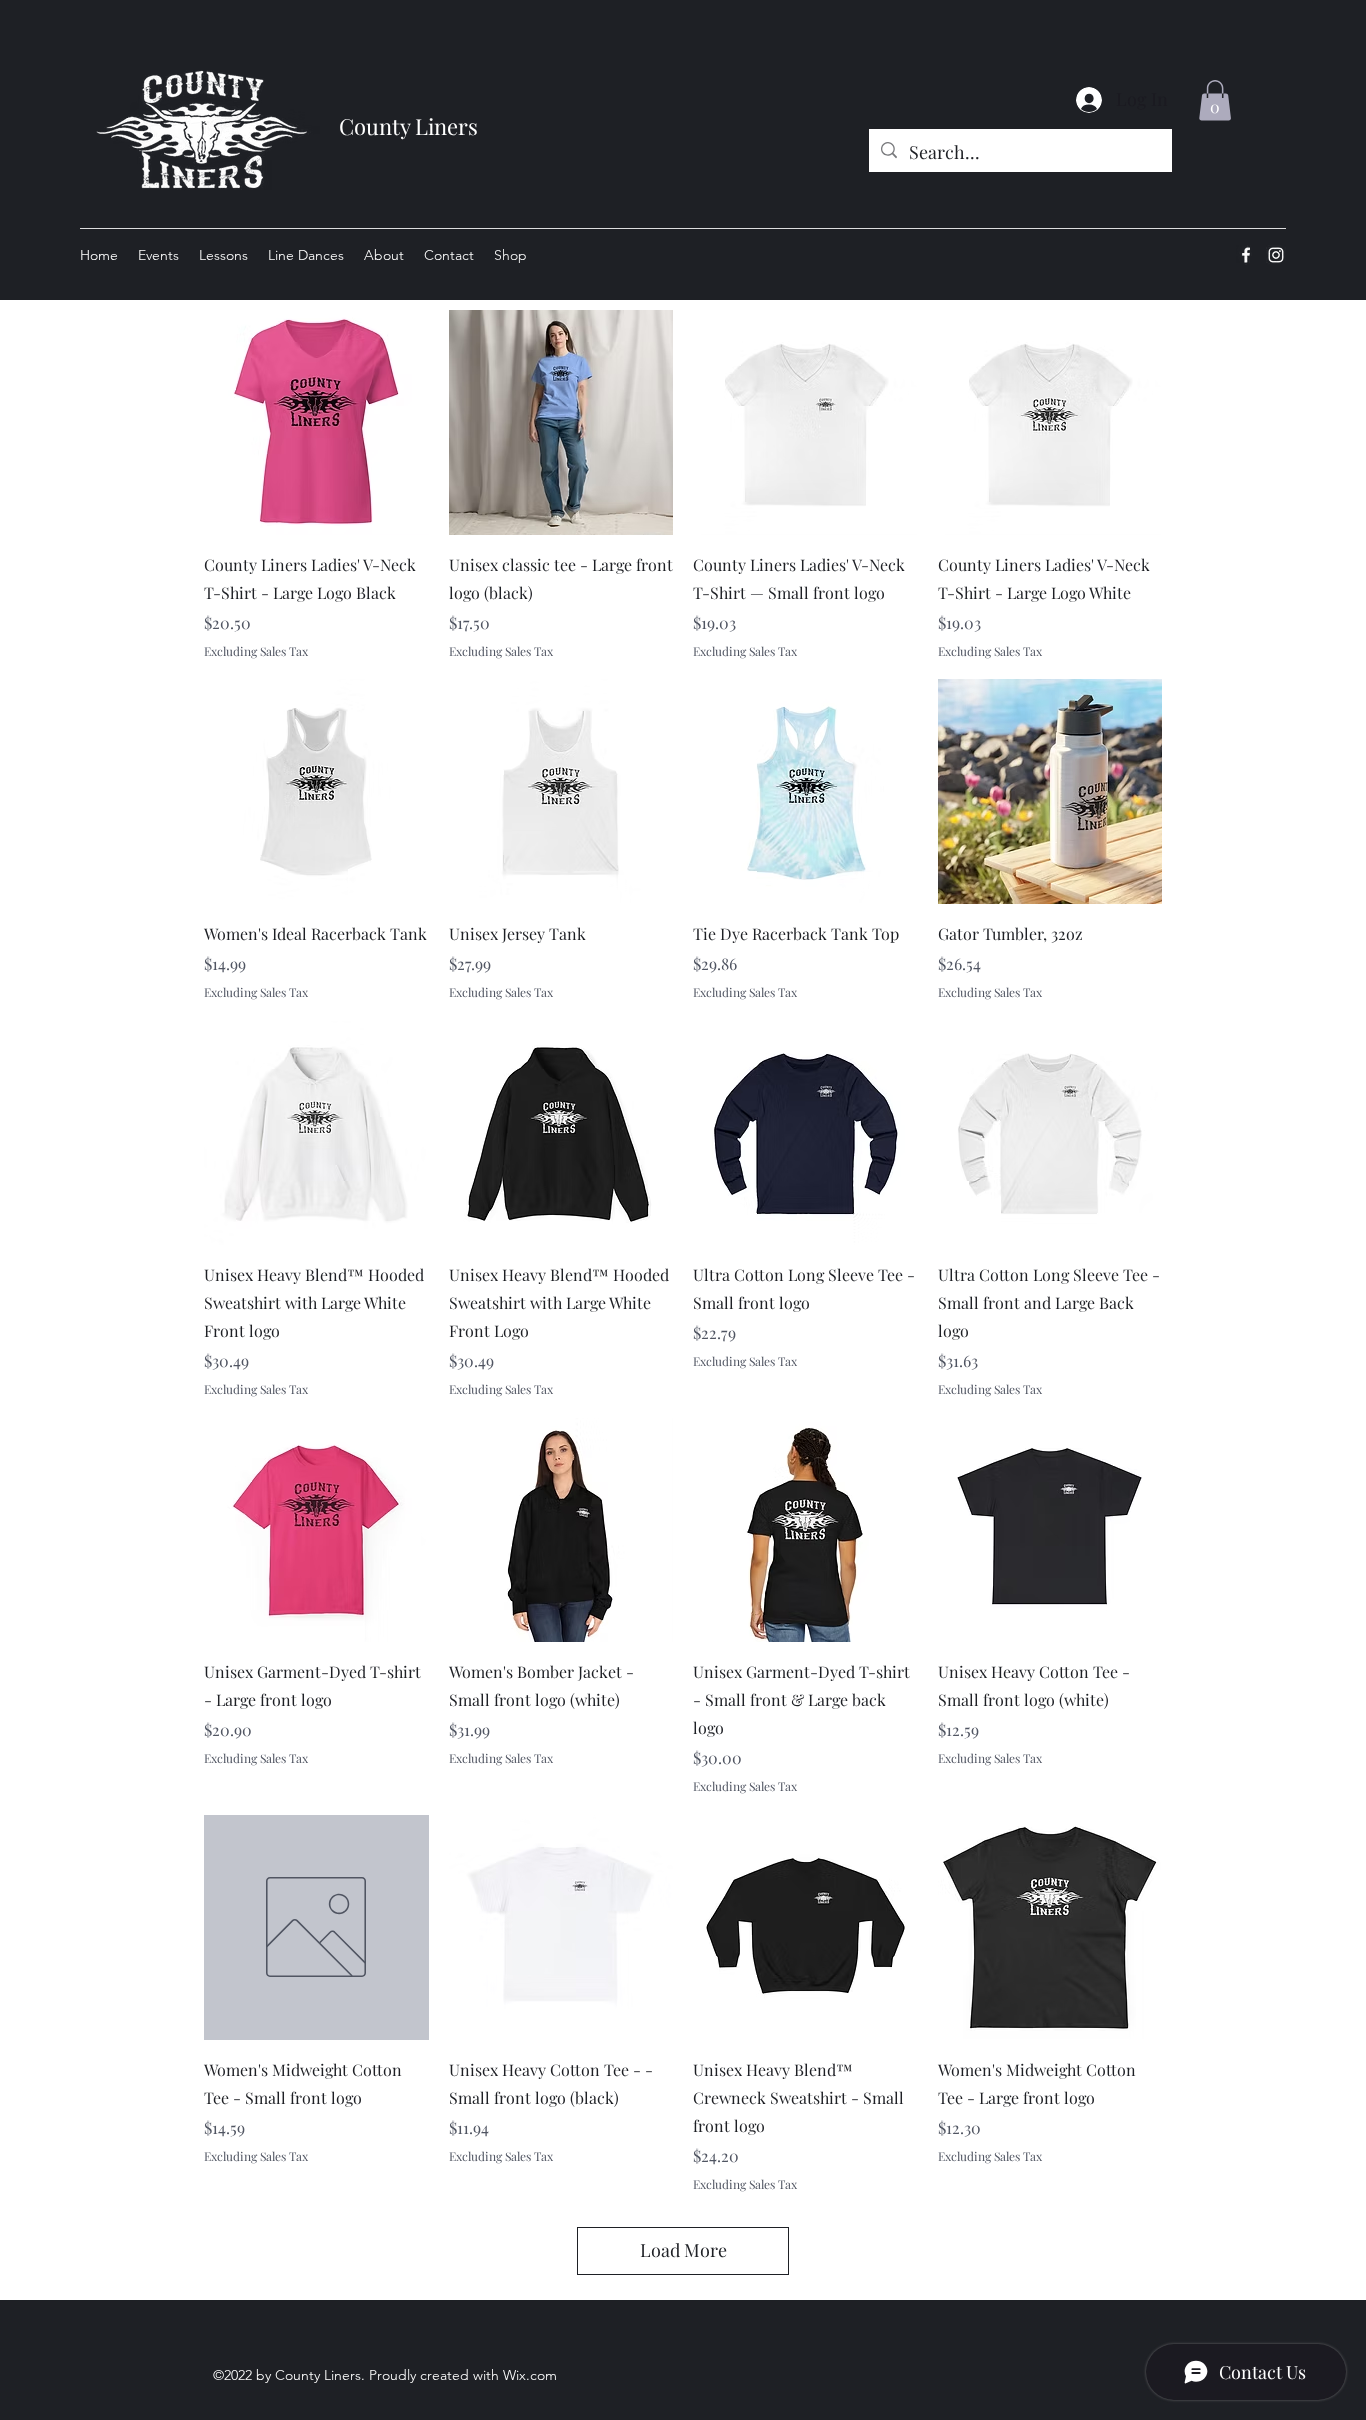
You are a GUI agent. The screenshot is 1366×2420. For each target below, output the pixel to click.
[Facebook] (1246, 255)
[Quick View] (316, 422)
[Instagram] (1276, 255)
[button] (1215, 100)
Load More (683, 2250)
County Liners (408, 126)
